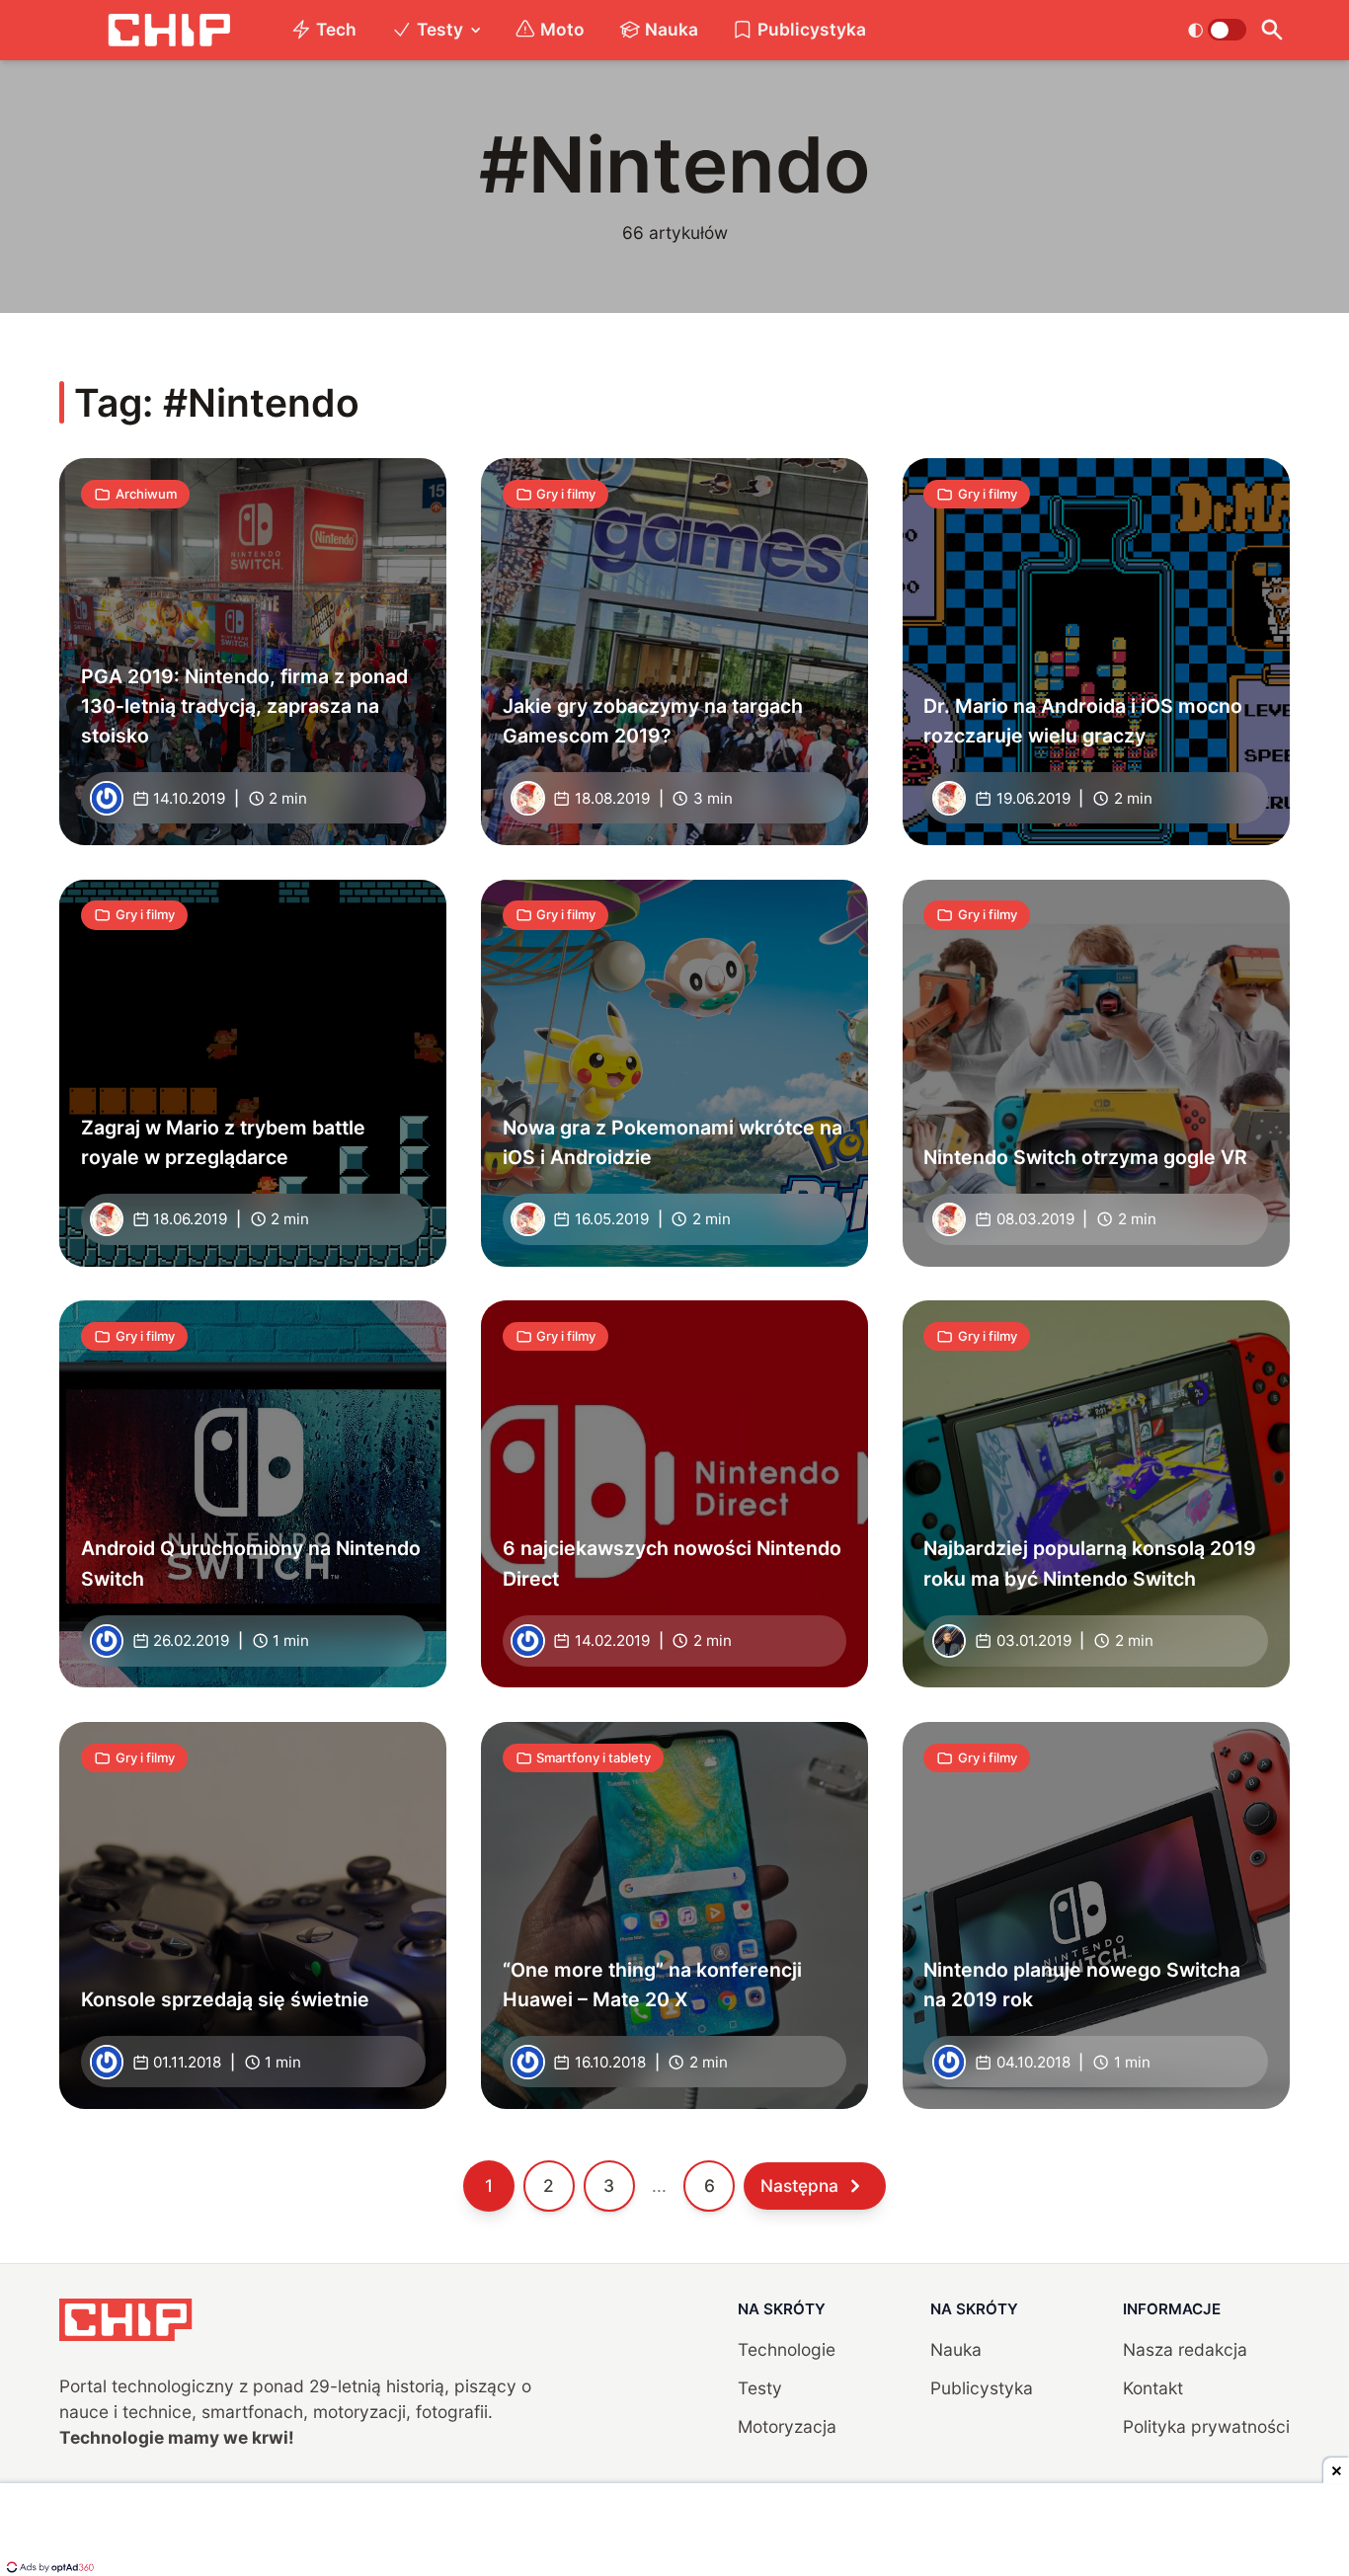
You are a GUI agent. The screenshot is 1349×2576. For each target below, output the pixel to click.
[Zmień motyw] (1217, 30)
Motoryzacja (787, 2426)
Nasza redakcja (1185, 2349)
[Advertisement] (674, 2532)
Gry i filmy (566, 494)
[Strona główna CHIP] (169, 30)
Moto (562, 29)
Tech (336, 29)
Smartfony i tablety (594, 1757)
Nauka (672, 29)
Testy (440, 29)
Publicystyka (812, 29)
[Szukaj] (1272, 30)
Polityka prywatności (1206, 2426)
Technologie (787, 2349)
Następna (799, 2186)
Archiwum (146, 494)
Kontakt (1153, 2388)
